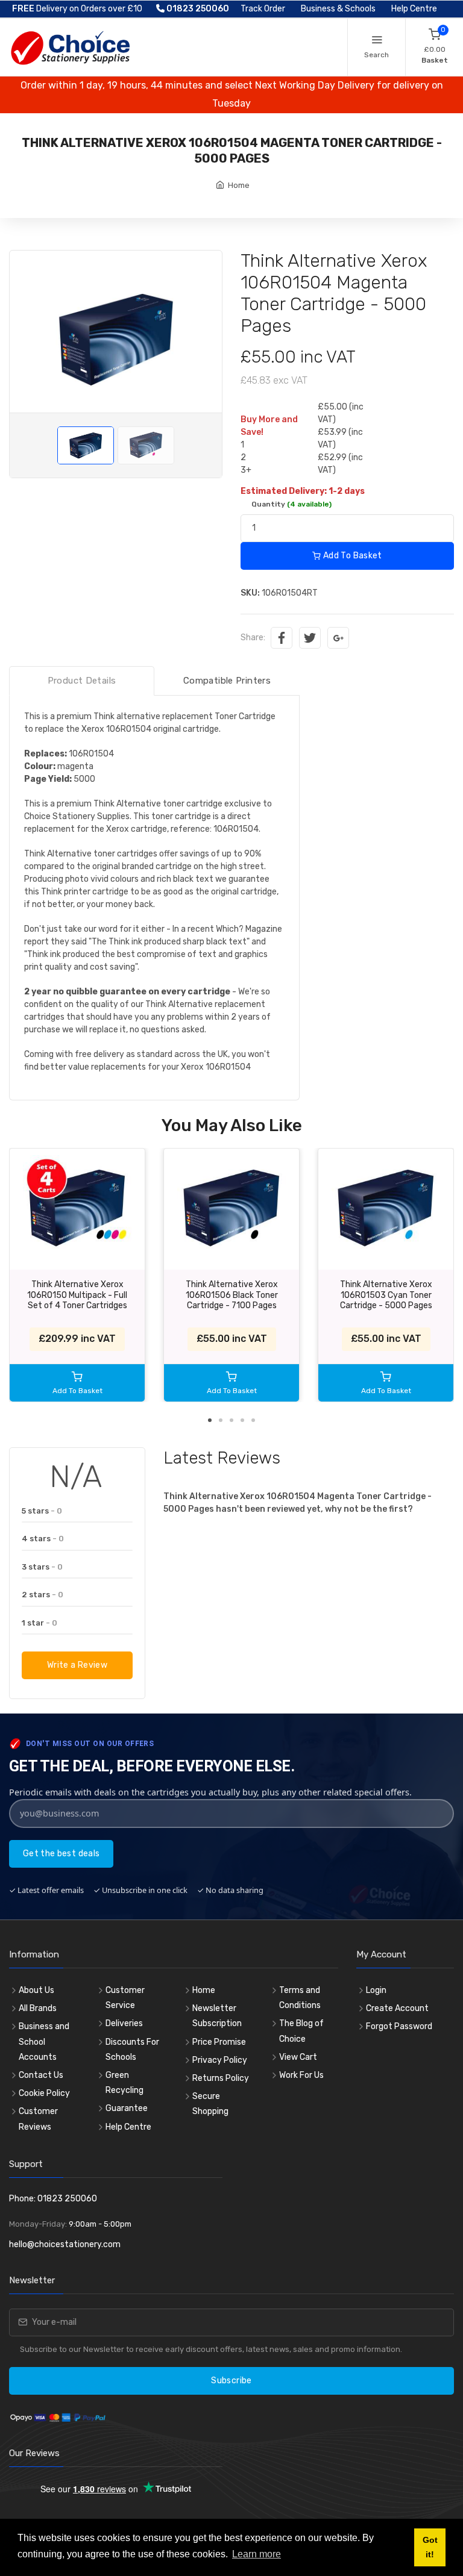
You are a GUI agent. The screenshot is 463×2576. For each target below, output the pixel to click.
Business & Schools (338, 9)
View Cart (298, 2057)
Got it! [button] (430, 2547)
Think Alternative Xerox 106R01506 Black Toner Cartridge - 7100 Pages (232, 1295)
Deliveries (124, 2023)
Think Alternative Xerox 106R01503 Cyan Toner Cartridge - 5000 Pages (386, 1295)
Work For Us (301, 2075)
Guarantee (127, 2108)
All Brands (38, 2008)
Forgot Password (399, 2026)
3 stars (42, 1567)
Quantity (291, 504)
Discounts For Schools (132, 2050)
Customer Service (125, 1998)
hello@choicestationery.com (65, 2244)
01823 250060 (197, 9)
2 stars (43, 1595)
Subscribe (231, 2381)
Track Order (263, 9)
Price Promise (219, 2042)
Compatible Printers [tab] (227, 681)
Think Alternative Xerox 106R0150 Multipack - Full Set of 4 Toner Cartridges (77, 1295)
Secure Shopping (210, 2104)
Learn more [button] (257, 2554)
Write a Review (77, 1665)
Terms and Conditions (300, 1998)
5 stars (42, 1511)
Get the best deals (61, 1854)
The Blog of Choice (301, 2031)
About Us (36, 1990)
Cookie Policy (44, 2093)
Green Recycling (124, 2083)
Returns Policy (221, 2078)
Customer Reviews (38, 2119)
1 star (39, 1623)
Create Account (397, 2008)
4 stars (43, 1539)
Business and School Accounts (44, 2041)
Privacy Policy (220, 2060)
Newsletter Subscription (217, 2016)
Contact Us (41, 2075)
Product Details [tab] (82, 681)
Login (376, 1990)
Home (239, 185)
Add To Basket (352, 556)
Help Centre (414, 9)
